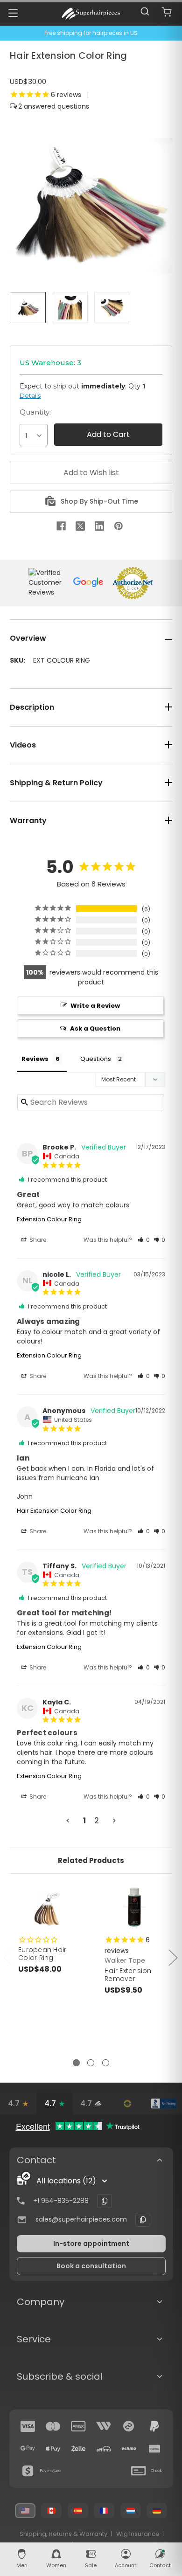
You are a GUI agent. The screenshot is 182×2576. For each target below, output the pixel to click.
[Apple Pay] (53, 2449)
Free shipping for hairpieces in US (91, 33)
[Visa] (28, 2426)
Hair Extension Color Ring (54, 1511)
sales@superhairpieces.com (81, 2219)
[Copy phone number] (105, 2201)
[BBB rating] (164, 2104)
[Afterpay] (129, 2426)
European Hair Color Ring (42, 1954)
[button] (144, 1240)
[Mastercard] (53, 2426)
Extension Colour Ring (49, 1219)
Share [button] (37, 1240)
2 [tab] (91, 2063)
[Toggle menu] (13, 13)
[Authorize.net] (127, 2104)
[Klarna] (154, 2449)
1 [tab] (76, 2063)
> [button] (114, 1821)
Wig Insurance (138, 2534)
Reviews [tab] (35, 1059)
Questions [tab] (96, 1059)
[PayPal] (154, 2426)
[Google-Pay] (28, 2449)
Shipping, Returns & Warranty (63, 2534)
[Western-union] (104, 2426)
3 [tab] (106, 2063)
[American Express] (78, 2426)
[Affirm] (104, 2449)
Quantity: (35, 412)
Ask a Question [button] (95, 1028)
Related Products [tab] (91, 1860)
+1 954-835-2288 (61, 2201)
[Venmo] (129, 2449)
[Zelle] (78, 2449)
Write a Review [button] (95, 1006)
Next (173, 1957)
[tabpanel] (48, 1950)
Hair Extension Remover (128, 1975)
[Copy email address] (143, 2220)
